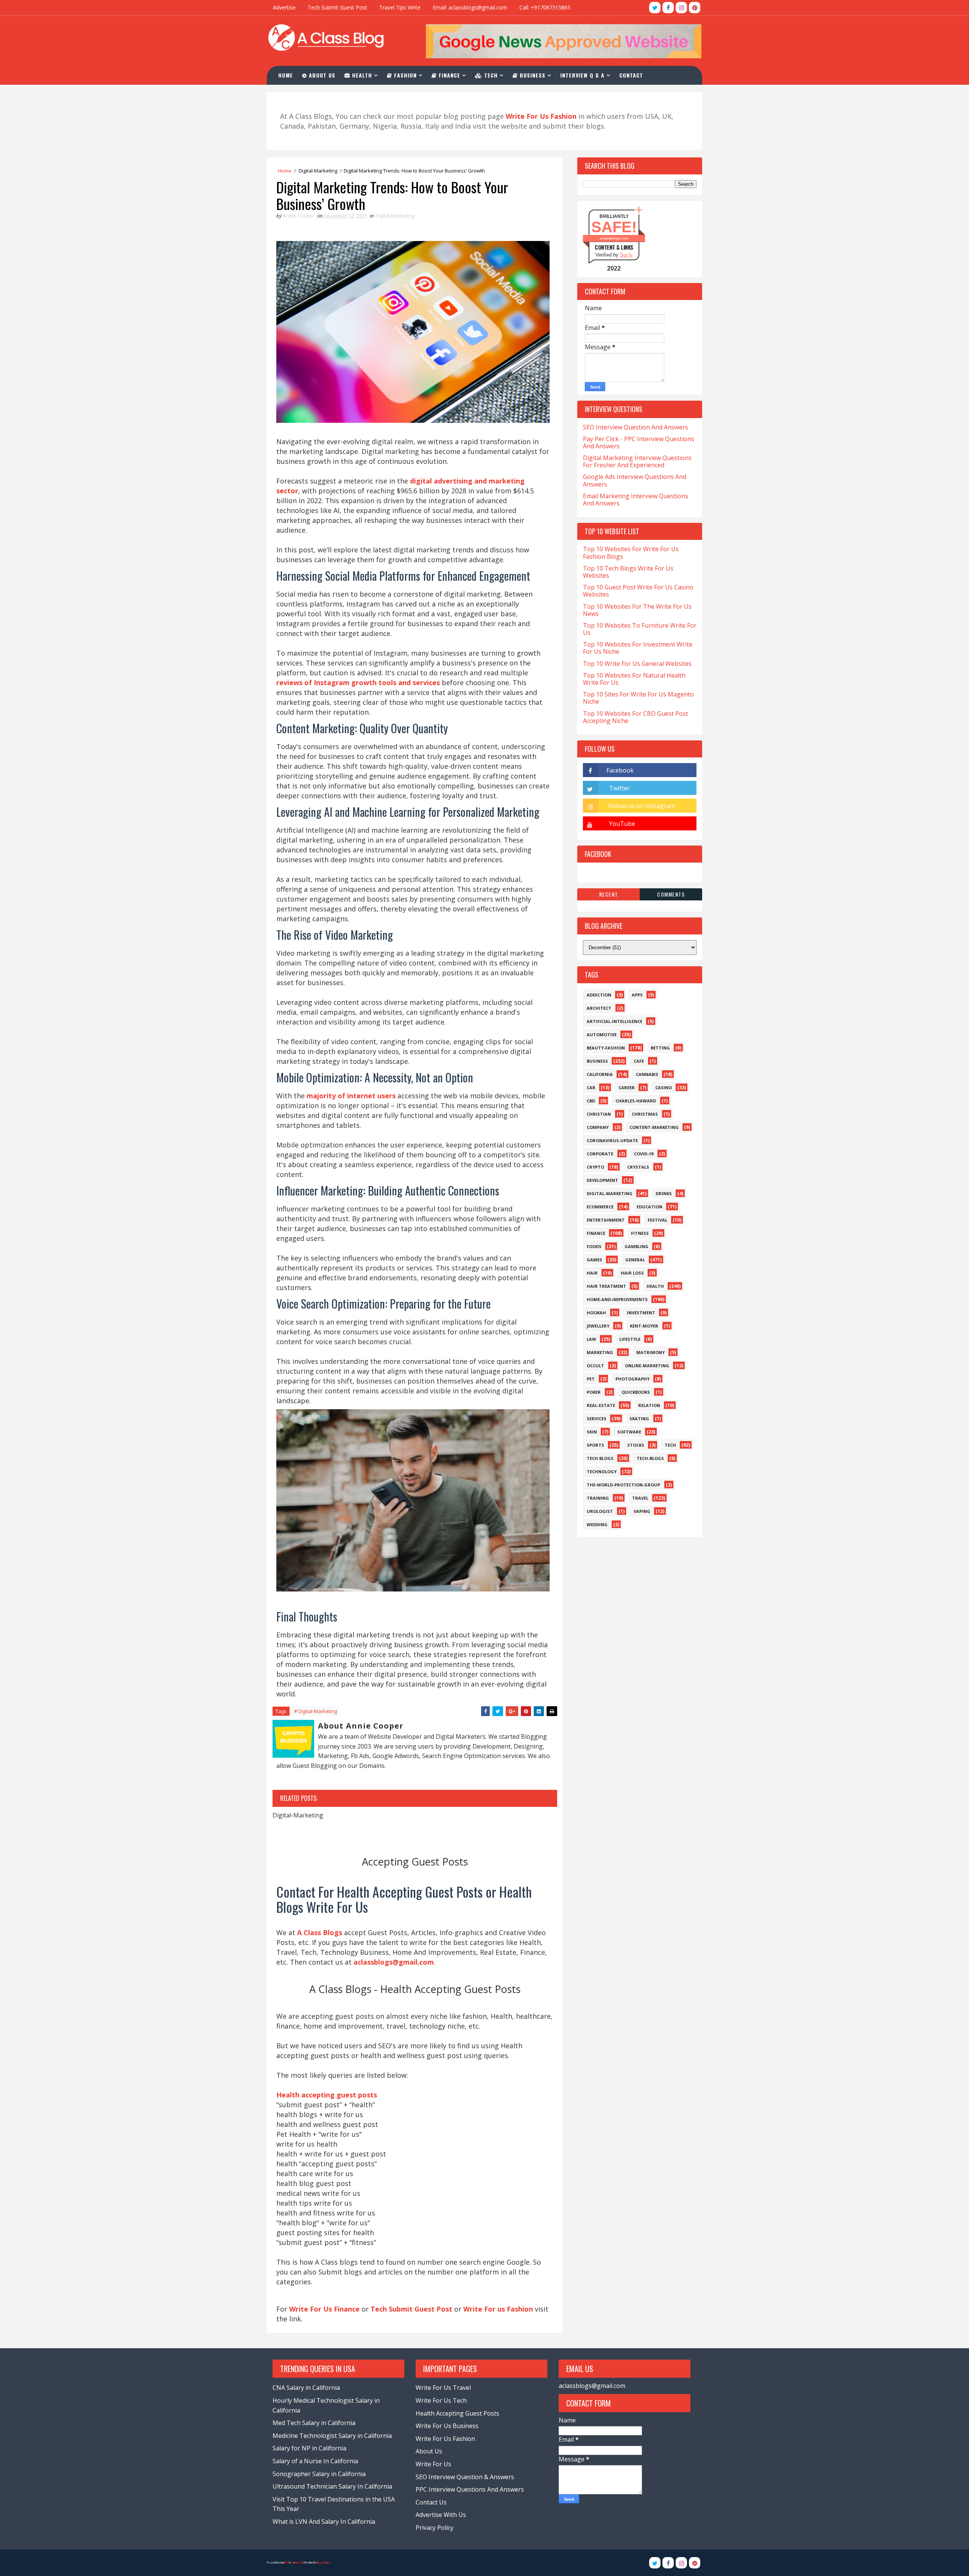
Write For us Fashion (498, 2309)
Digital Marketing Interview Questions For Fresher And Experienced (637, 461)
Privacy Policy (435, 2528)
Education (650, 1207)
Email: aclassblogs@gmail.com (470, 7)
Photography (632, 1379)
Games (594, 1260)
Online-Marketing (647, 1366)
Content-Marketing (654, 1127)
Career (627, 1087)
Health (361, 75)
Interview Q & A (582, 75)
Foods (594, 1246)
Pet (591, 1379)
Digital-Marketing (318, 171)
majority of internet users (351, 1096)
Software (629, 1432)
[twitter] (655, 8)
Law (591, 1339)
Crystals (638, 1167)
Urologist (600, 1511)
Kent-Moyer (644, 1326)
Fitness (640, 1233)
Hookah (596, 1313)
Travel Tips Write (400, 7)
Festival (657, 1220)
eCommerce (600, 1207)
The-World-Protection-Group (623, 1485)
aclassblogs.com (614, 238)
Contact (631, 75)
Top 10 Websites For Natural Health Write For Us (634, 679)
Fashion (404, 75)
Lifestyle (630, 1339)
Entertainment (606, 1220)
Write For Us (433, 2464)
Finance (449, 75)
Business (532, 75)
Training (598, 1498)
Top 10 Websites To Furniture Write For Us (640, 629)
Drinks (664, 1193)
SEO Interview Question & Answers (465, 2477)
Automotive (602, 1035)
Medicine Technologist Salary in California (332, 2436)
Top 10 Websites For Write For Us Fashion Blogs (631, 553)
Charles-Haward (636, 1101)
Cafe (639, 1061)
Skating (639, 1419)
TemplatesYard (297, 2563)
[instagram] (681, 8)
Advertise (284, 7)
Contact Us (431, 2502)
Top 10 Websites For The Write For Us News (637, 610)
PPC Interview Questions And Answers (470, 2489)
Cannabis (647, 1074)
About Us (321, 75)
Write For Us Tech (441, 2400)
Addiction (599, 995)
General (635, 1260)
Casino (664, 1087)
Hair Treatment (606, 1286)
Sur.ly (626, 255)
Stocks (636, 1445)
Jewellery (598, 1326)
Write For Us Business (447, 2426)
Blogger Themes (323, 2563)
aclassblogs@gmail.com (592, 2386)
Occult (595, 1366)
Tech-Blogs (650, 1458)
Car (591, 1087)
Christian (599, 1114)
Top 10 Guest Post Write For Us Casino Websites (638, 591)
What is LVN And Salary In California (324, 2522)
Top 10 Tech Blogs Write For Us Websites (628, 572)
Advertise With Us (441, 2515)
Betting (660, 1048)
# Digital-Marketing (315, 1711)
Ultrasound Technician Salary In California (332, 2486)
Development (602, 1180)
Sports (595, 1445)
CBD (591, 1101)
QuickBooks (636, 1392)
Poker (594, 1392)
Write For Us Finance (324, 2309)
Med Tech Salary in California (314, 2423)
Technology (602, 1471)
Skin (592, 1432)
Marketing (600, 1352)
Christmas (645, 1114)
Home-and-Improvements (617, 1299)
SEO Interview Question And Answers (636, 427)
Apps (637, 995)
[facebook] (668, 8)
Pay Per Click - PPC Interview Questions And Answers (639, 442)
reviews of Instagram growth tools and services (358, 682)
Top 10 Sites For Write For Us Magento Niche (638, 698)
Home (286, 75)
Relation (649, 1405)
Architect (599, 1008)
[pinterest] (695, 8)
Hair (592, 1273)
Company (598, 1127)
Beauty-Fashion (606, 1048)
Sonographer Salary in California (319, 2474)
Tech (490, 75)
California (600, 1074)
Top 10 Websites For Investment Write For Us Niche (638, 648)
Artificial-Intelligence (615, 1021)
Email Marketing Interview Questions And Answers (636, 500)
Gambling (636, 1246)
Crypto (595, 1167)
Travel (640, 1498)
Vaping (642, 1511)
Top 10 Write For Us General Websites (637, 664)
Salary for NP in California (309, 2448)
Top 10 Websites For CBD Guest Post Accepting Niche (636, 717)
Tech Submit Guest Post (337, 7)
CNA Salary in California (306, 2388)
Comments (671, 894)
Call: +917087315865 (545, 7)
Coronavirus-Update (612, 1140)
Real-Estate (601, 1405)
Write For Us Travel (443, 2388)
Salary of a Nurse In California (315, 2461)
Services (597, 1419)
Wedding (597, 1524)
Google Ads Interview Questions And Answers (635, 480)
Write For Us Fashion (445, 2439)
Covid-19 (644, 1154)
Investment (641, 1313)
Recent (609, 894)
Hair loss (632, 1273)
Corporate (600, 1154)
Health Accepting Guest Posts (457, 2413)
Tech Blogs (600, 1458)
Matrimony (650, 1352)
